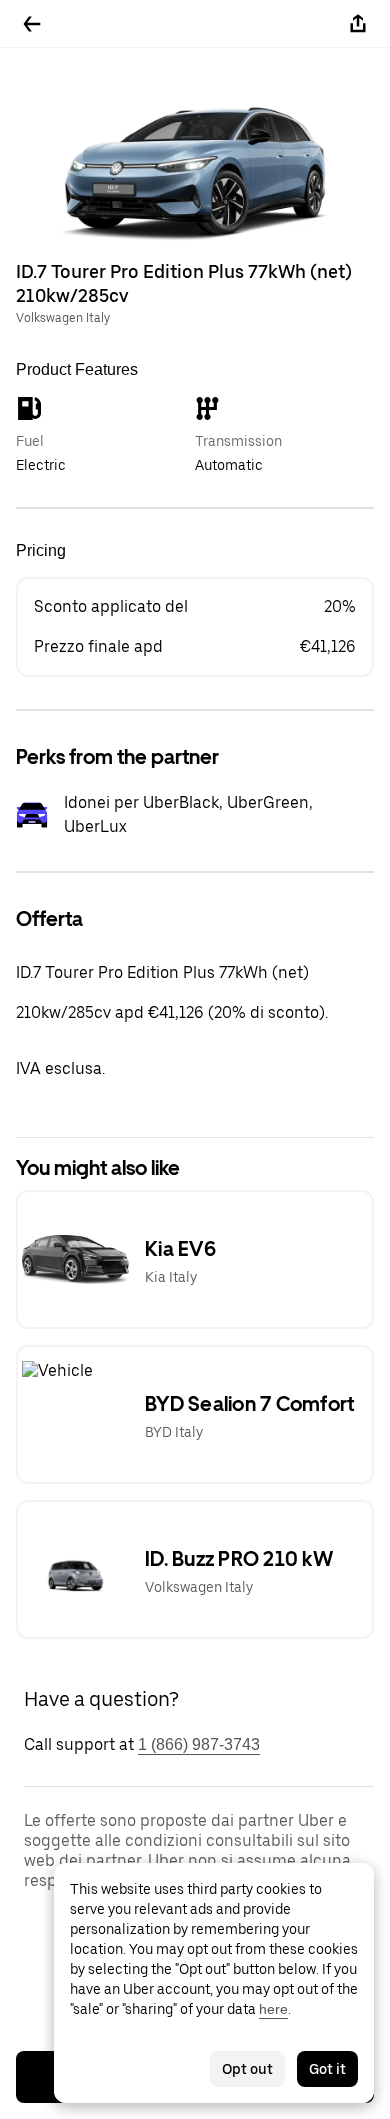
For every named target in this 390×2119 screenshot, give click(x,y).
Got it (327, 2069)
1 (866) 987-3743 (199, 1744)
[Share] (358, 24)
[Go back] (32, 24)
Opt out (247, 2069)
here (273, 2009)
